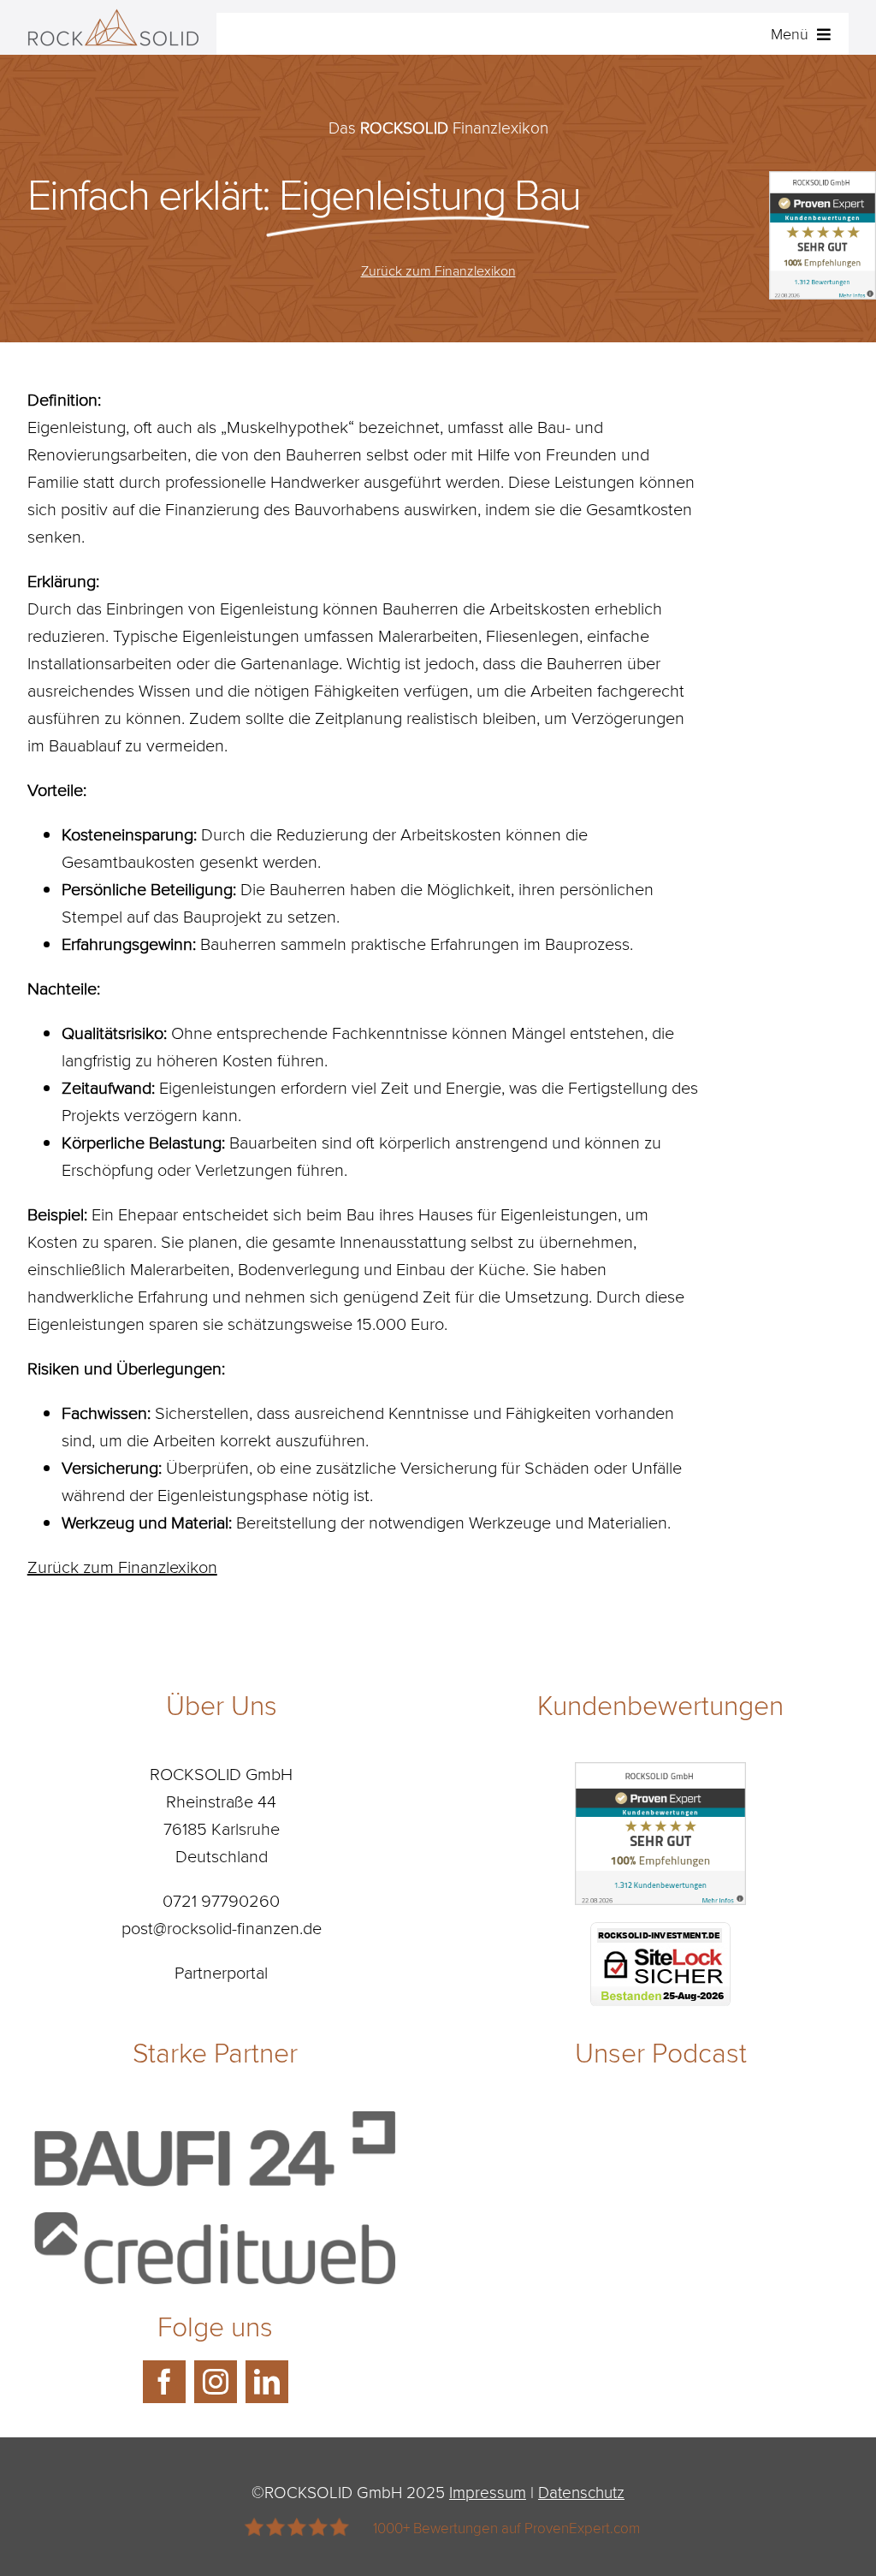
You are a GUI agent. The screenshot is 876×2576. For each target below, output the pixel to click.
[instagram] (216, 2382)
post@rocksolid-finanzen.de (222, 1927)
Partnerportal (221, 1972)
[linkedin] (267, 2382)
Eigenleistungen (241, 635)
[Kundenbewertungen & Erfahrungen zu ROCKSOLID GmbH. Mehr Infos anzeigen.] (660, 1776)
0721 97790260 (221, 1900)
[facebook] (164, 2382)
